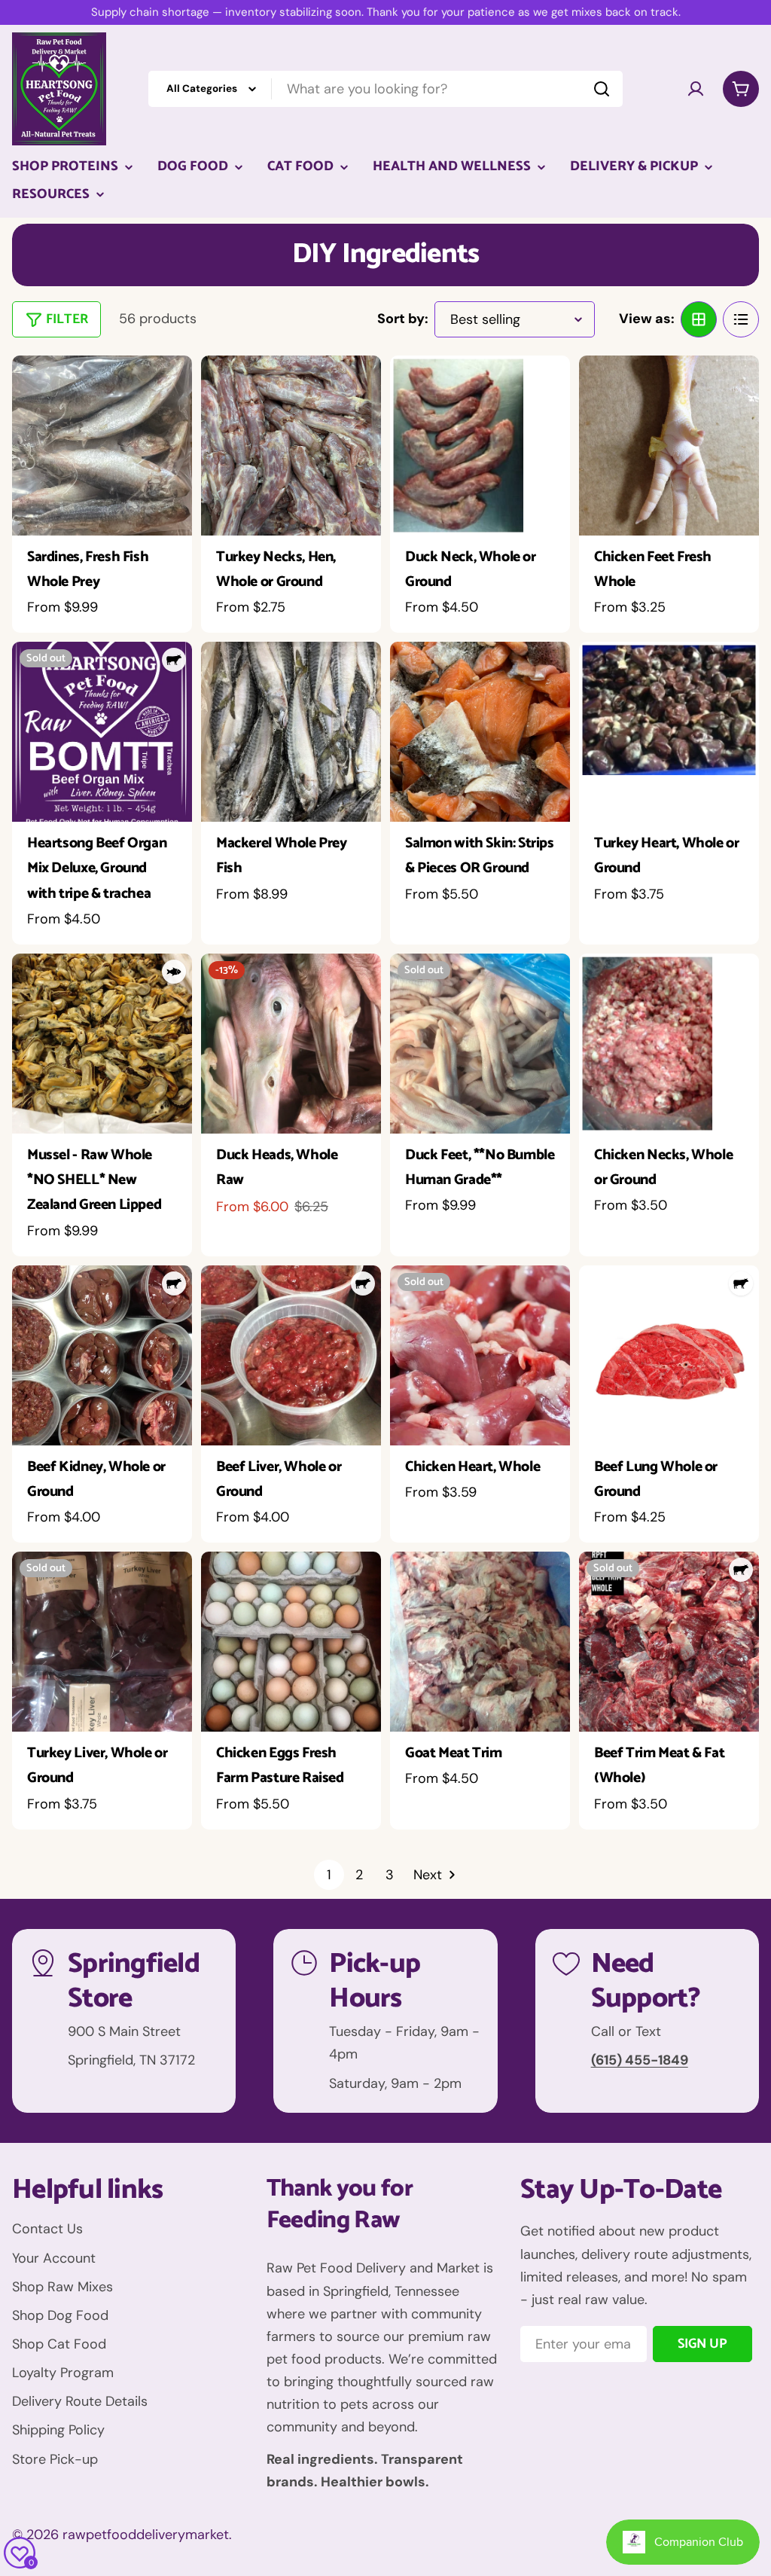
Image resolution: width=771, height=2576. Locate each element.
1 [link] (329, 1875)
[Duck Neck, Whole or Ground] (480, 446)
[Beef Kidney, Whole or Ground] (102, 1355)
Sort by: (403, 319)
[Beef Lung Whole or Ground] (669, 1355)
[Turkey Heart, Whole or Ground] (669, 732)
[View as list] (741, 319)
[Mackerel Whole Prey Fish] (291, 732)
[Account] (696, 89)
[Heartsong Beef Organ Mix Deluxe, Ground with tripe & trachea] (102, 732)
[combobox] (385, 89)
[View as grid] (699, 319)
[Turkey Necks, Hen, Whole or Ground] (291, 446)
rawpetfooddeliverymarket (146, 2535)
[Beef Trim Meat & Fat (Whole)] (669, 1642)
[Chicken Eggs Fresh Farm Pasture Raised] (291, 1642)
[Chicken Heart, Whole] (480, 1355)
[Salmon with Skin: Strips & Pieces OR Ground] (480, 732)
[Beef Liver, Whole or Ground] (291, 1355)
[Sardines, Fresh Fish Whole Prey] (102, 446)
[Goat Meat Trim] (480, 1642)
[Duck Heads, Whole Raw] (291, 1044)
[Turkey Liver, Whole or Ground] (102, 1642)
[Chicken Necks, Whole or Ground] (669, 1044)
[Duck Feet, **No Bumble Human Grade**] (480, 1044)
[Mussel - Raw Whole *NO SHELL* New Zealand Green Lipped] (102, 1044)
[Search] (602, 89)
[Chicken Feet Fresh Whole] (669, 446)
